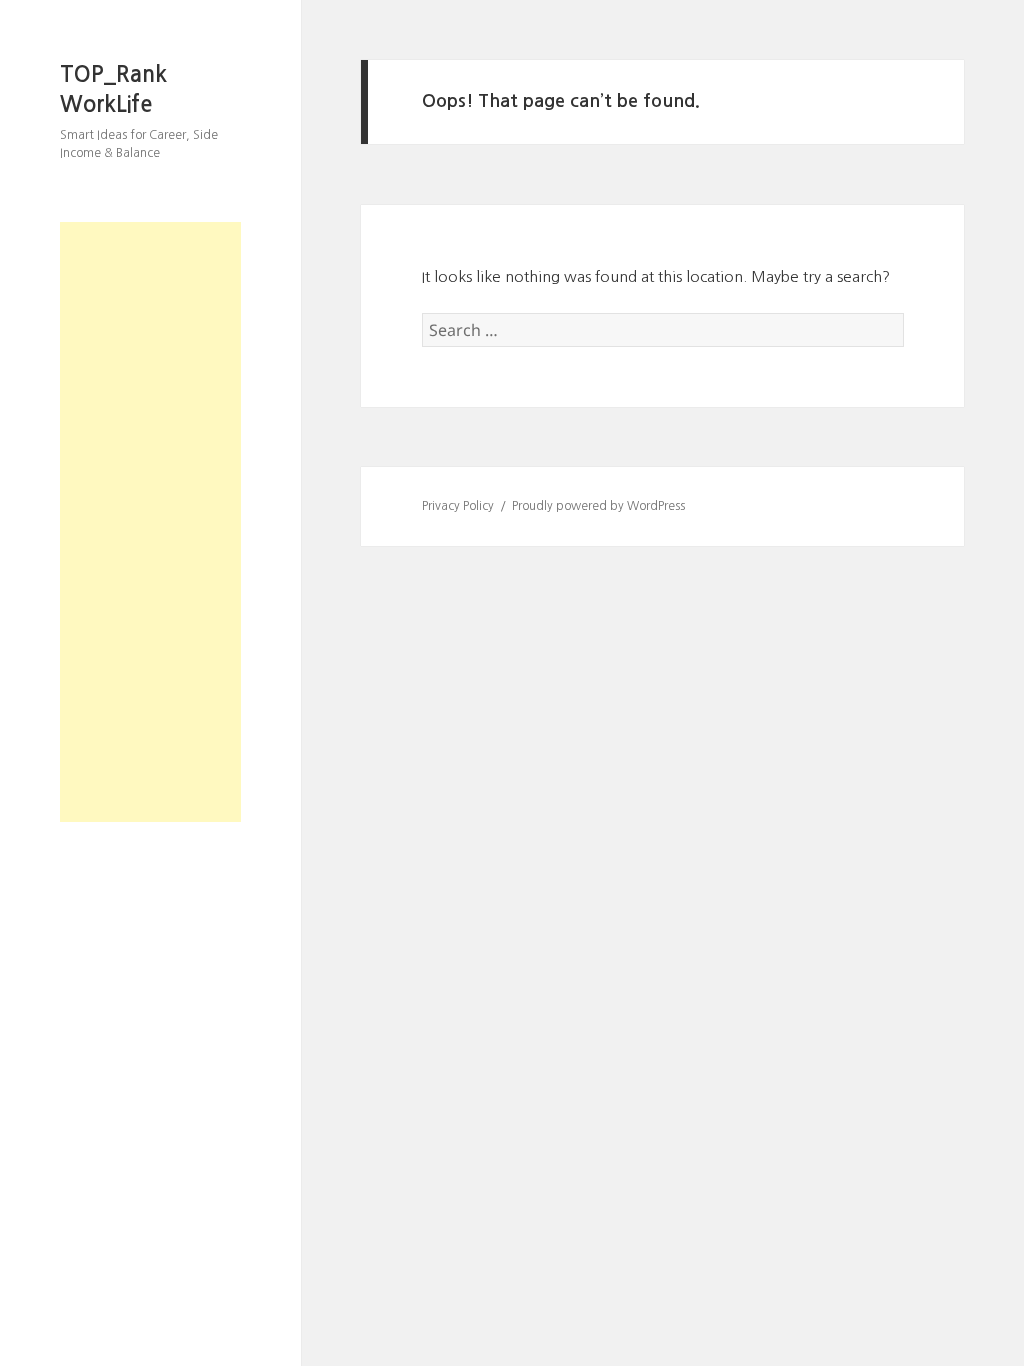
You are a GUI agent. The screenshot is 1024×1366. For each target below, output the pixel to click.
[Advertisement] (150, 522)
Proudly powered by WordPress (598, 506)
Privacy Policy (458, 506)
